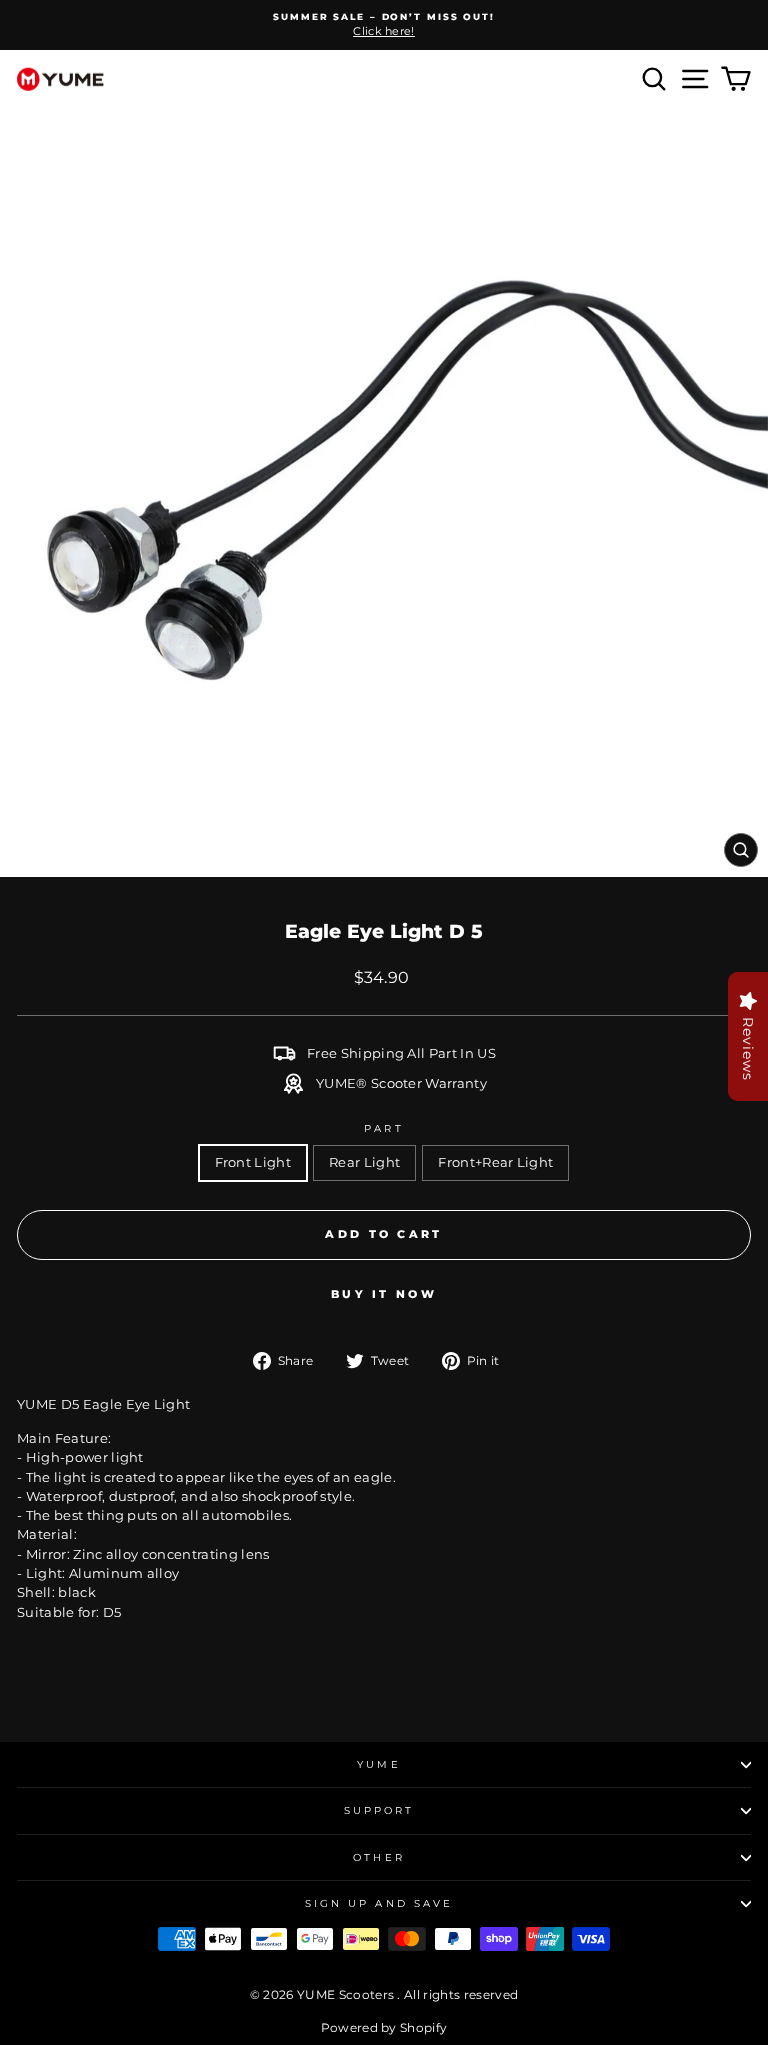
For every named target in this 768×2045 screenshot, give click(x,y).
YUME (378, 1764)
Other (378, 1857)
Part (383, 1128)
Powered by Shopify (384, 2027)
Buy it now (384, 1294)
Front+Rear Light (495, 1162)
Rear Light (364, 1162)
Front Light (253, 1162)
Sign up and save (379, 1903)
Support (379, 1810)
